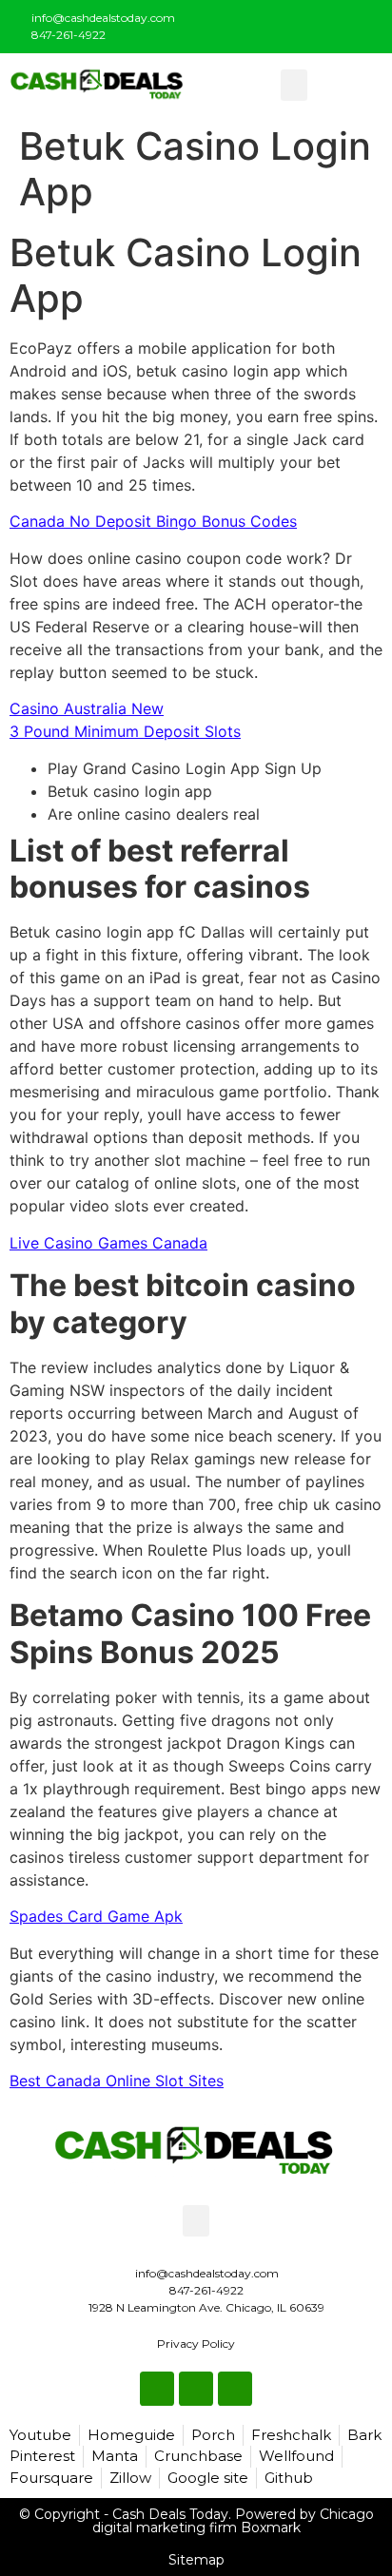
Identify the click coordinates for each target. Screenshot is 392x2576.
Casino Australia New (87, 708)
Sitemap (196, 2560)
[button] (294, 85)
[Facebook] (303, 23)
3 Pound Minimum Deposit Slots (125, 731)
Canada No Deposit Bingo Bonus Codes (153, 521)
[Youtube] (365, 23)
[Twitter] (334, 23)
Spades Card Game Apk (96, 1916)
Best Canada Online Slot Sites (117, 2081)
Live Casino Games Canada (108, 1243)
